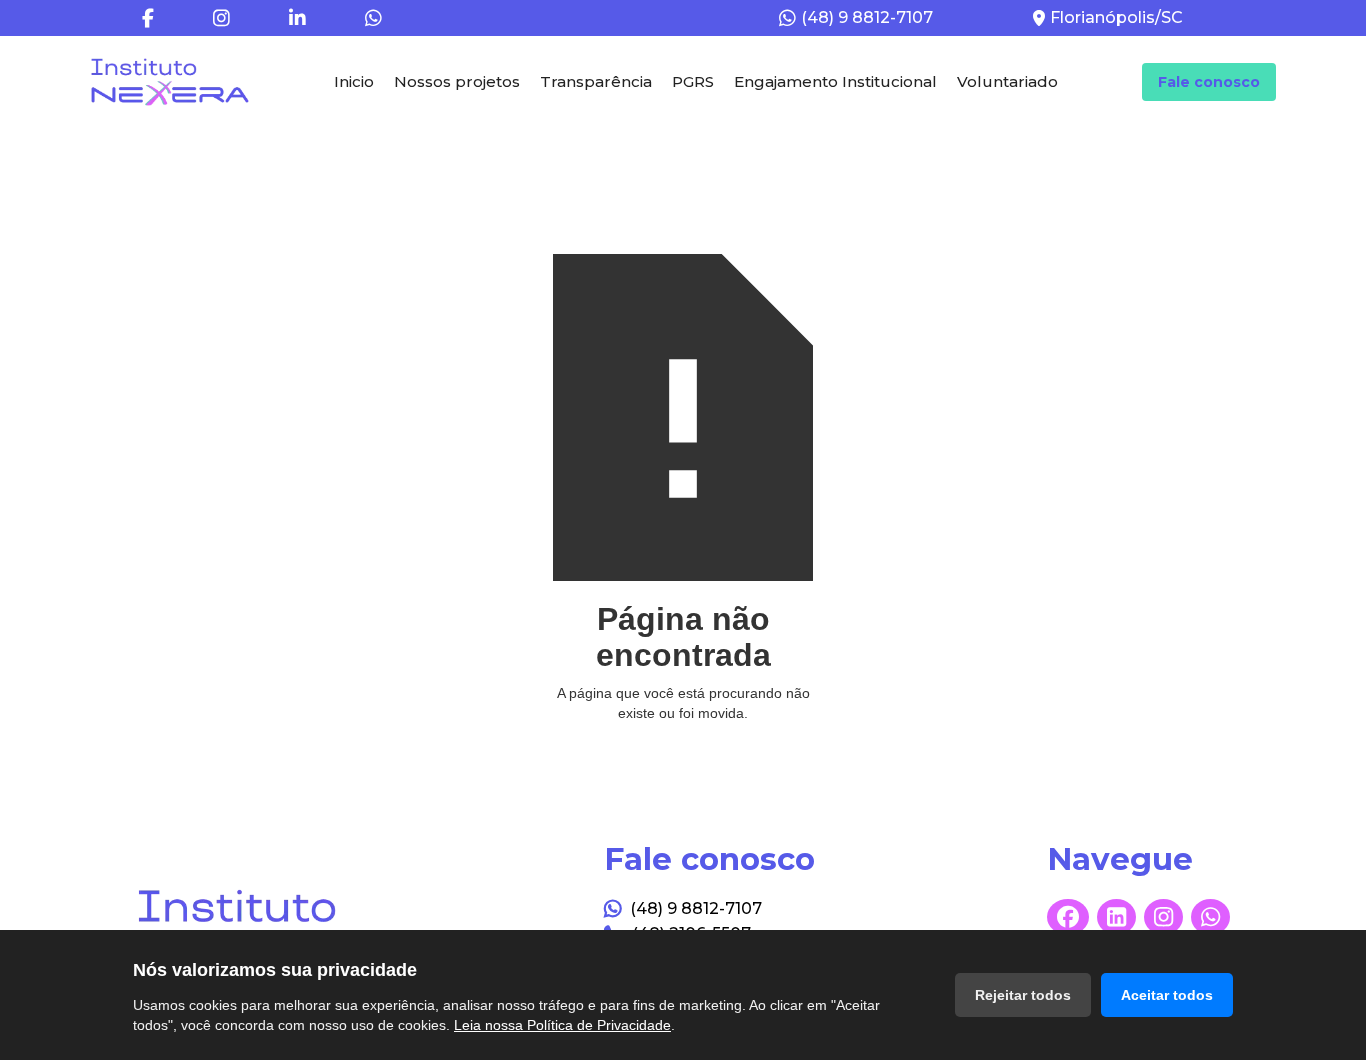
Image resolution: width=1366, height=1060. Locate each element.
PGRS (693, 81)
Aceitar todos (1167, 995)
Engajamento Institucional (835, 81)
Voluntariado (1007, 81)
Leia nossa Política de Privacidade (562, 1025)
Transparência (596, 81)
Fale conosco (1209, 82)
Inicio (354, 81)
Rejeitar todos (1023, 995)
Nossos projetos (457, 81)
